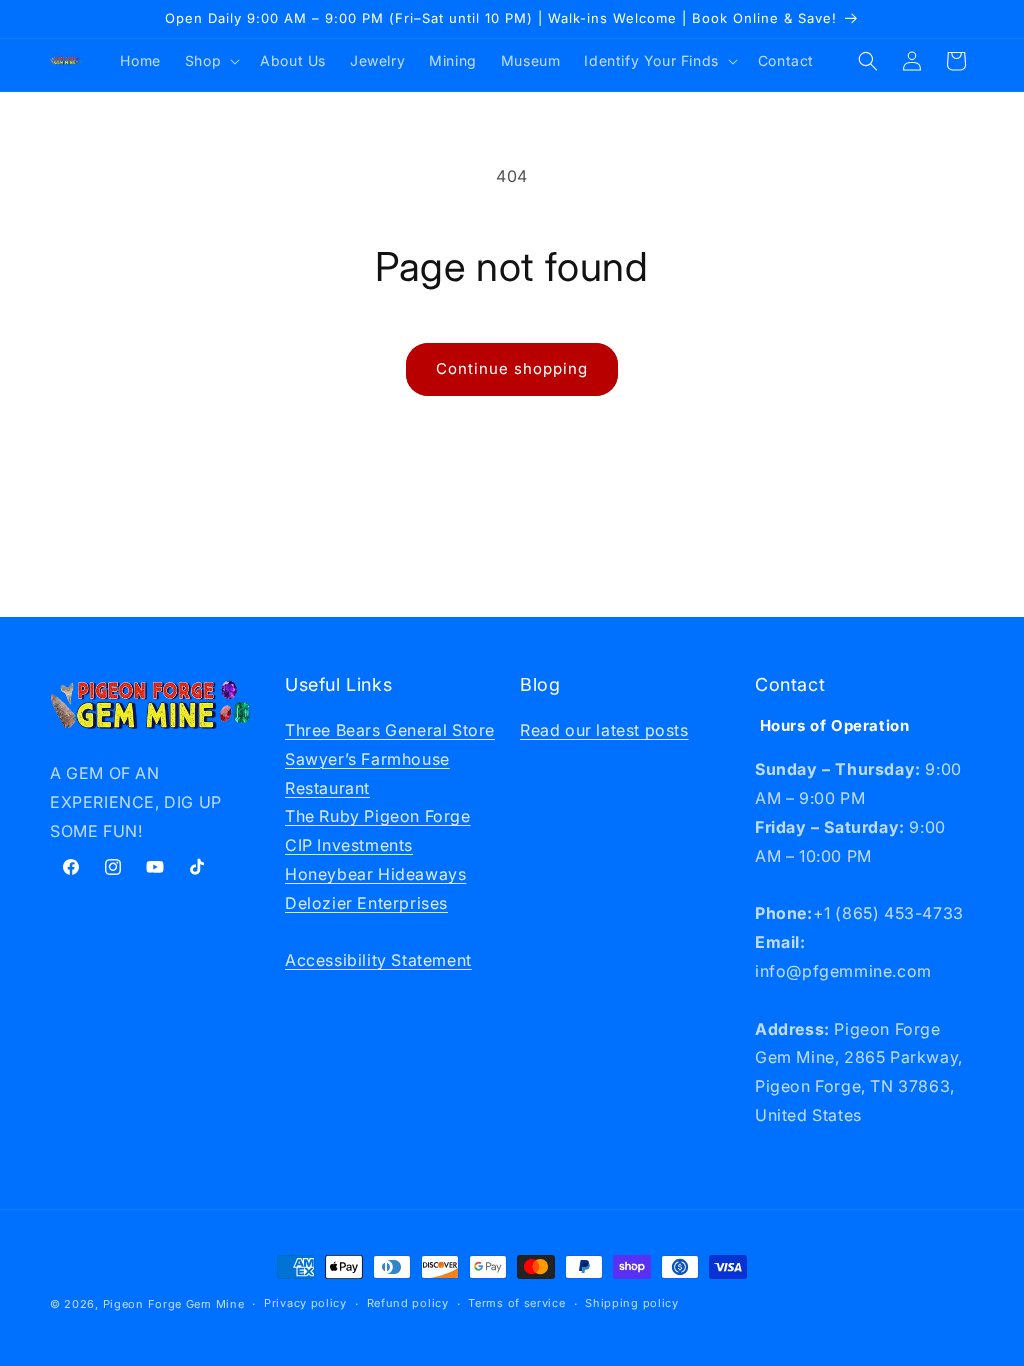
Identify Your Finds (651, 60)
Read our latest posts (604, 730)
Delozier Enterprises (366, 903)
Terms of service (516, 1303)
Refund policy (408, 1303)
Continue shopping (512, 368)
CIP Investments (349, 845)
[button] (210, 61)
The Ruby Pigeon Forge (378, 816)
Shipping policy (632, 1303)
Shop (203, 60)
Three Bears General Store (390, 730)
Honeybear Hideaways (375, 874)
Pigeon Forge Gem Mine (174, 1304)
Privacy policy (305, 1303)
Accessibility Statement (378, 960)
